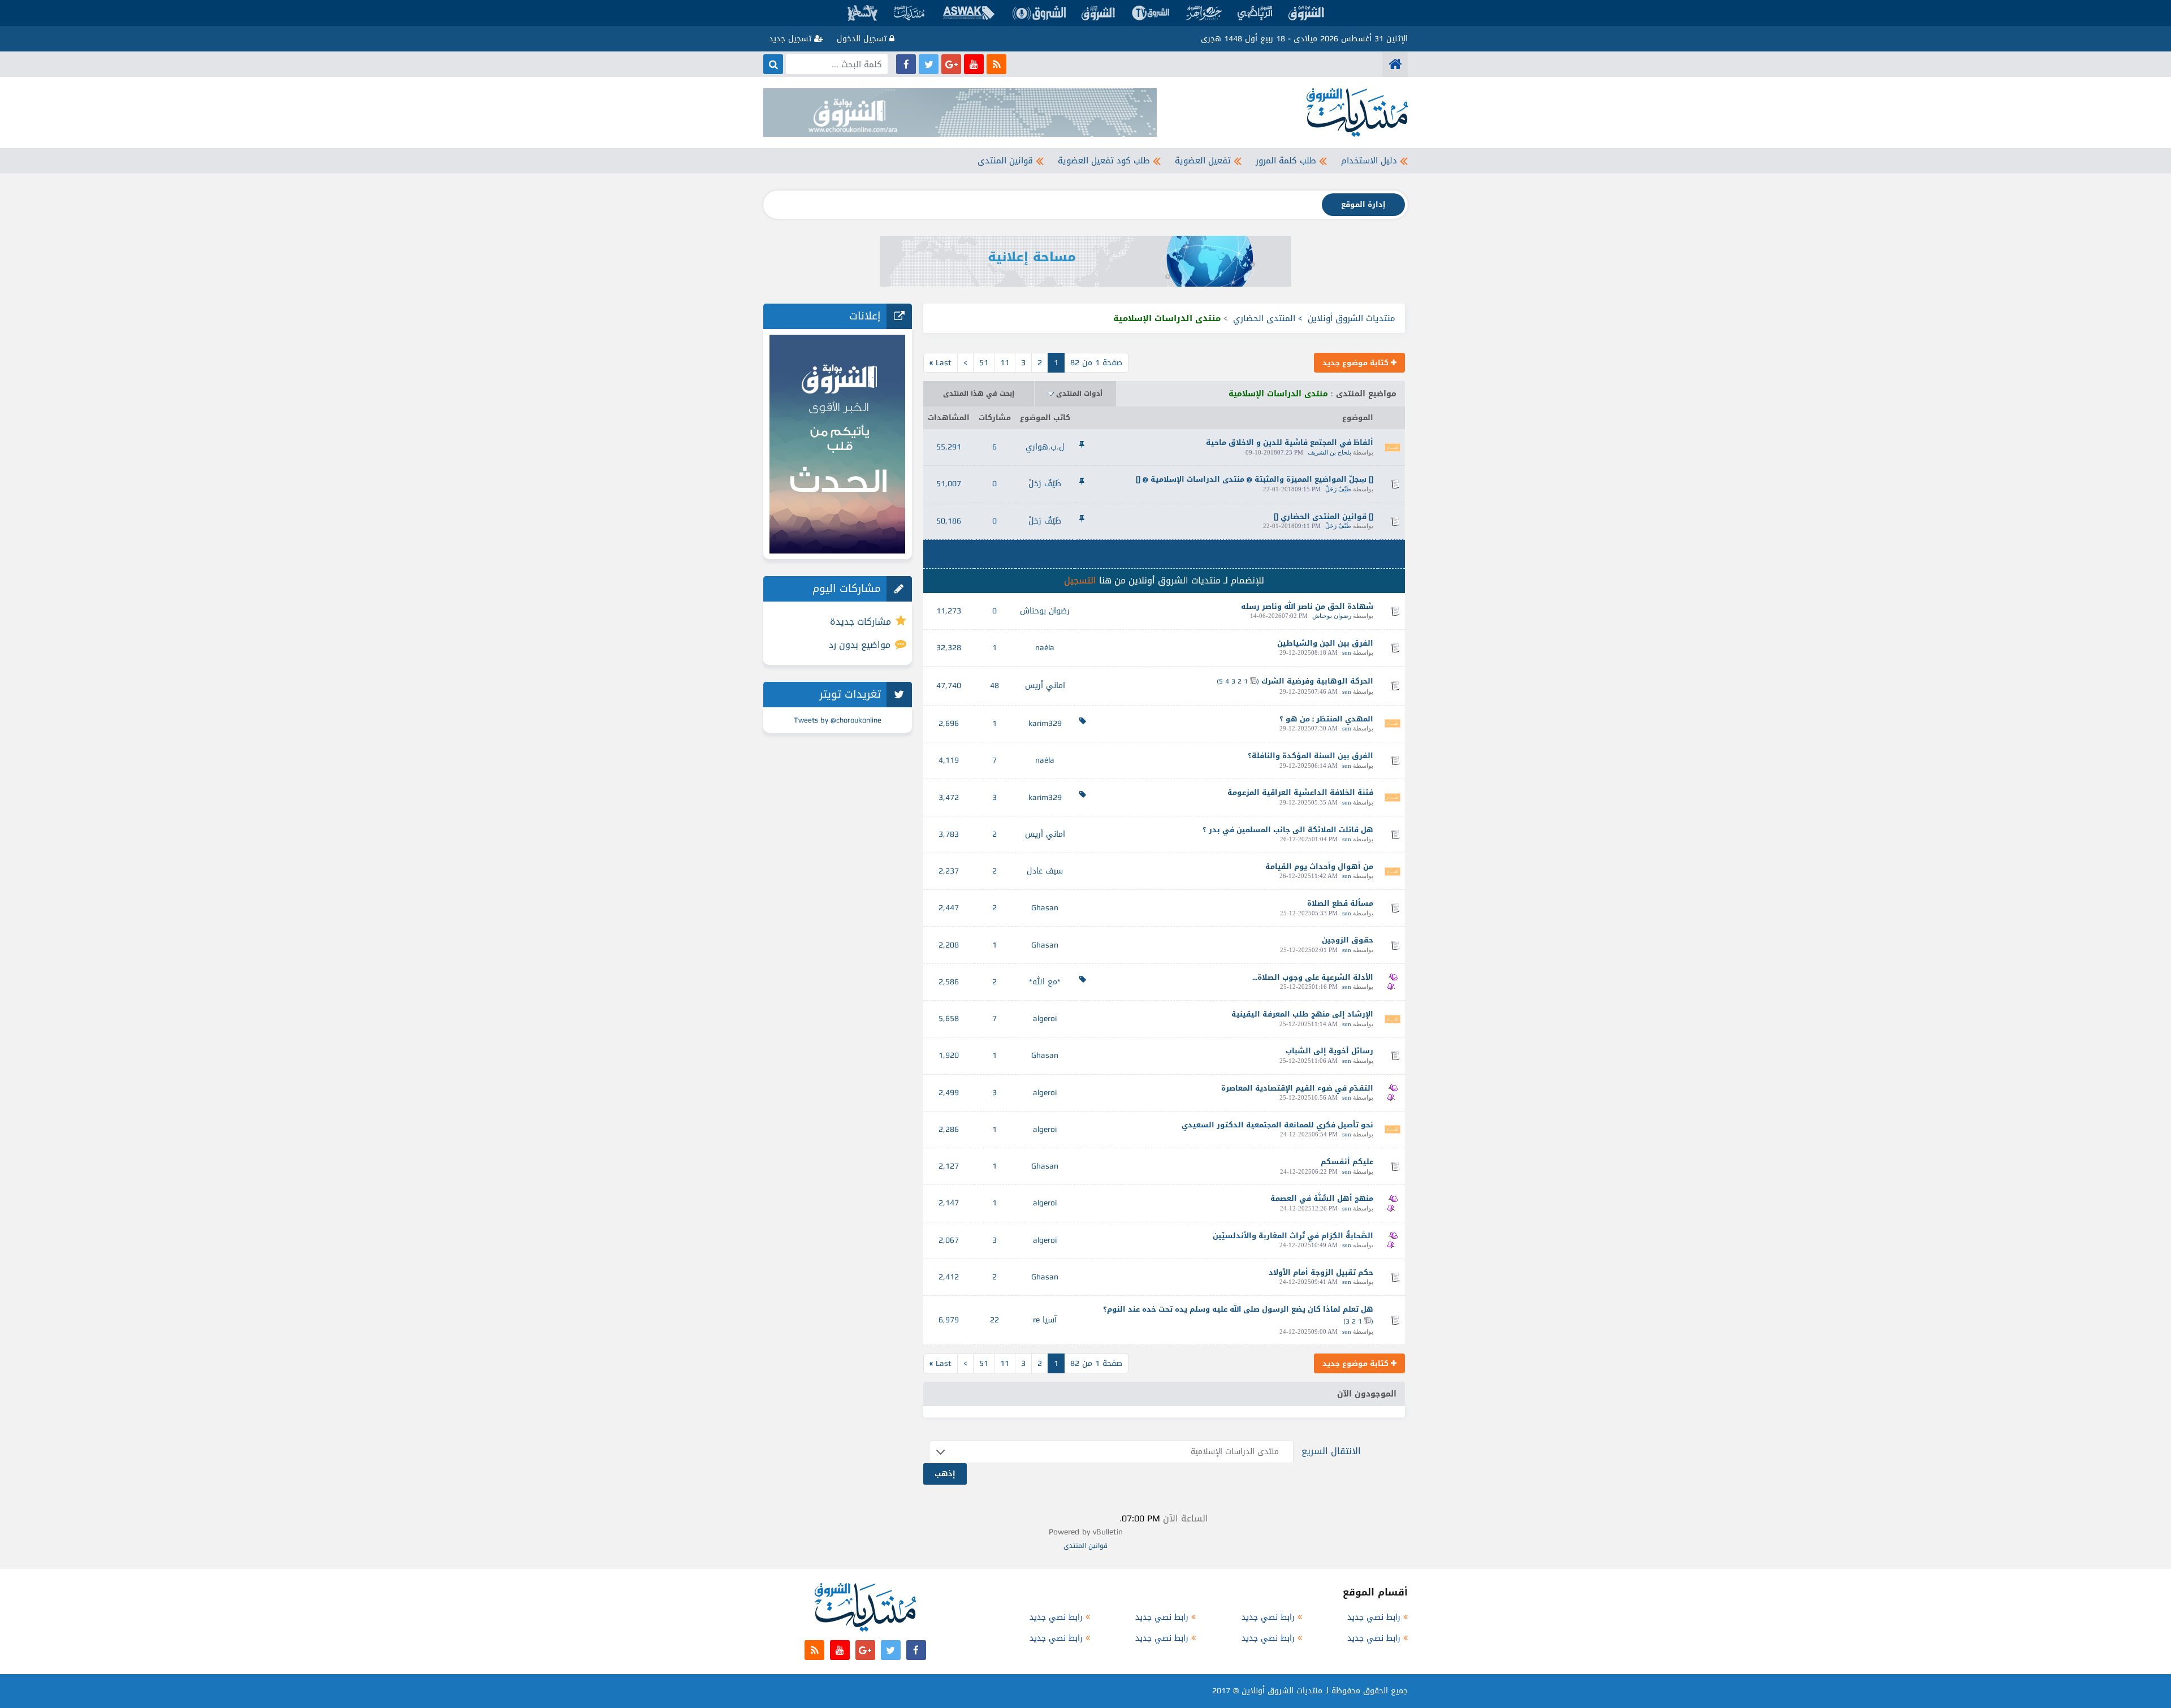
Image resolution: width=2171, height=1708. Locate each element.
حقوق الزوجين (1348, 940)
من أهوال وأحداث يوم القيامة (1319, 866)
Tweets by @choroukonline (838, 720)
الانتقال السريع (1331, 1451)
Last (940, 363)
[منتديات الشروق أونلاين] (1395, 64)
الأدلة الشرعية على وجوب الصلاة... (1313, 977)
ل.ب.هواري (1045, 447)
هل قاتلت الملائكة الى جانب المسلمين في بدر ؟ (1288, 830)
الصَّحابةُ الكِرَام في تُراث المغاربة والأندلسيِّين (1293, 1236)
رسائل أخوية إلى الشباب (1329, 1051)
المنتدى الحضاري (1264, 318)
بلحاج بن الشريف (1329, 452)
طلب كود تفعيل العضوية (1104, 161)
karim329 (1045, 723)
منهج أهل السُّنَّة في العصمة (1322, 1198)
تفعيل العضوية (1203, 161)
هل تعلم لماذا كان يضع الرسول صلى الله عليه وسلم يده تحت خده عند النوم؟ (1238, 1309)
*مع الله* (1045, 982)
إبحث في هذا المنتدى (979, 394)
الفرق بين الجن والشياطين (1325, 643)
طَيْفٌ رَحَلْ (1338, 489)
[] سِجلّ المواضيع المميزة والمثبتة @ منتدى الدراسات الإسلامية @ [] (1255, 479)
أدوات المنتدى (1079, 394)
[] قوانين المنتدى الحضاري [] (1324, 516)
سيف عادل (1045, 871)
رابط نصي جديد (1374, 1617)
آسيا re (1045, 1320)
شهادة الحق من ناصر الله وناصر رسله (1307, 606)
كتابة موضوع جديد (1357, 363)
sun (1347, 652)
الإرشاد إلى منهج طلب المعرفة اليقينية (1302, 1014)
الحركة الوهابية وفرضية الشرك (1317, 681)
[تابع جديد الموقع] (996, 64)
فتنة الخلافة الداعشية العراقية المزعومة (1300, 792)
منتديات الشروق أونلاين (1352, 318)
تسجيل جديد (792, 39)
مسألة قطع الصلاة (1340, 903)
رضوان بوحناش (1332, 616)
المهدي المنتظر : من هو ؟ (1326, 719)
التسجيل (1080, 580)
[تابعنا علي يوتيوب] (974, 64)
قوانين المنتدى (1005, 161)
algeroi (1045, 1019)
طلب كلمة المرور (1286, 161)
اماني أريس (1045, 686)
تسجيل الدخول (863, 39)
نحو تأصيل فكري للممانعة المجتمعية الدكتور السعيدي (1277, 1125)
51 (984, 363)
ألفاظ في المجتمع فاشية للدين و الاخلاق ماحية (1290, 442)
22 (994, 1320)
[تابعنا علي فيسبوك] (906, 64)
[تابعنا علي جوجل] (951, 64)
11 (1005, 363)
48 (994, 686)
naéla (1045, 648)
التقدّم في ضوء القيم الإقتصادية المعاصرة (1297, 1088)
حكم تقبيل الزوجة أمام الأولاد (1321, 1272)
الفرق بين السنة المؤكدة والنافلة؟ (1311, 756)
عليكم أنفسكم (1347, 1162)
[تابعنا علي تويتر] (929, 64)
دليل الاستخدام (1369, 161)
